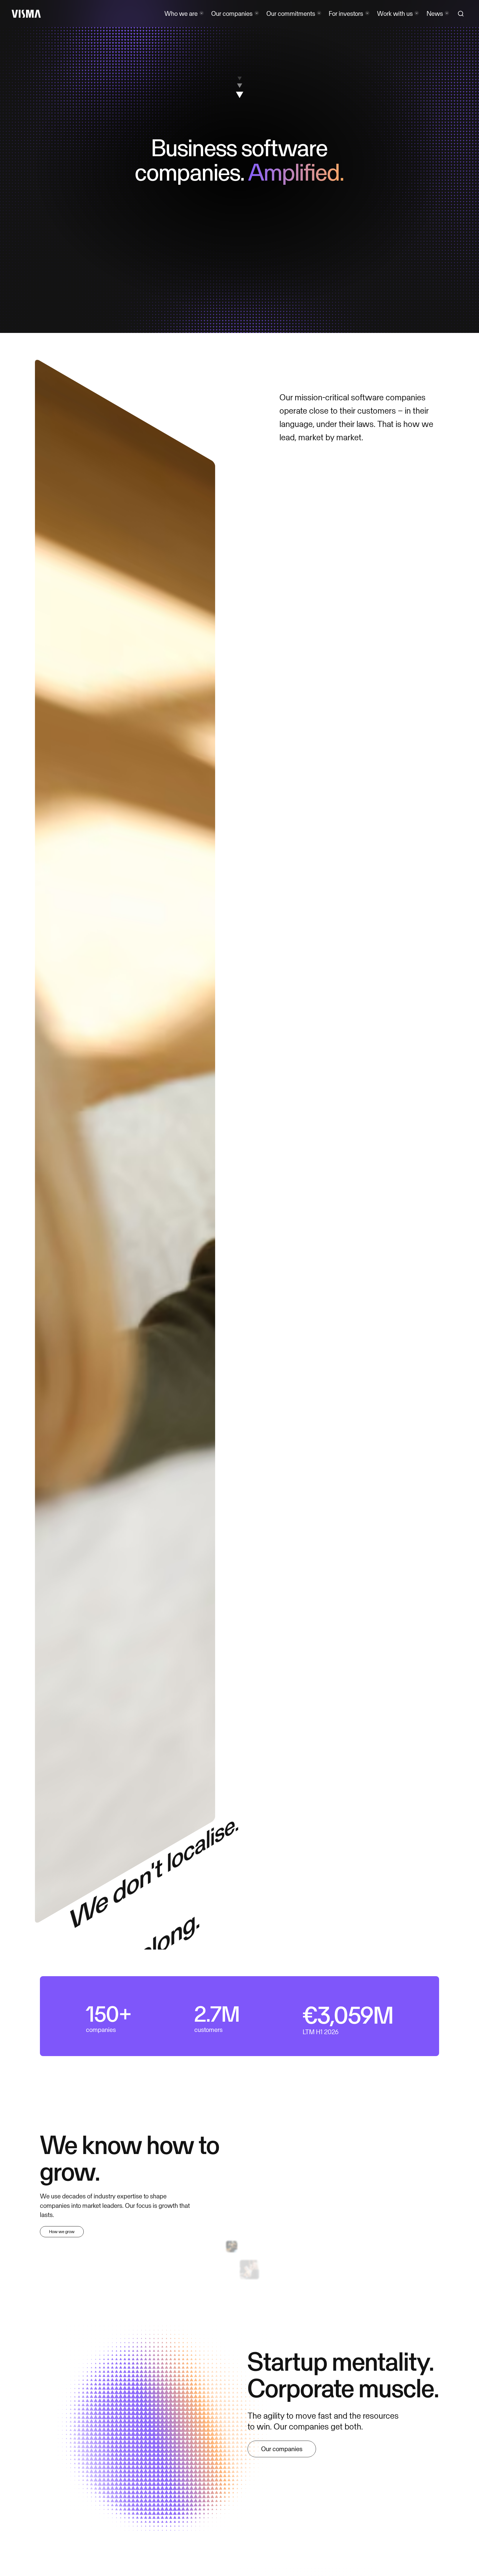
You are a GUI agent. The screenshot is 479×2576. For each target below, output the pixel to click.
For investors (346, 13)
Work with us (395, 13)
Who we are (181, 13)
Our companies (232, 13)
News (435, 13)
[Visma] (26, 14)
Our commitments (291, 13)
